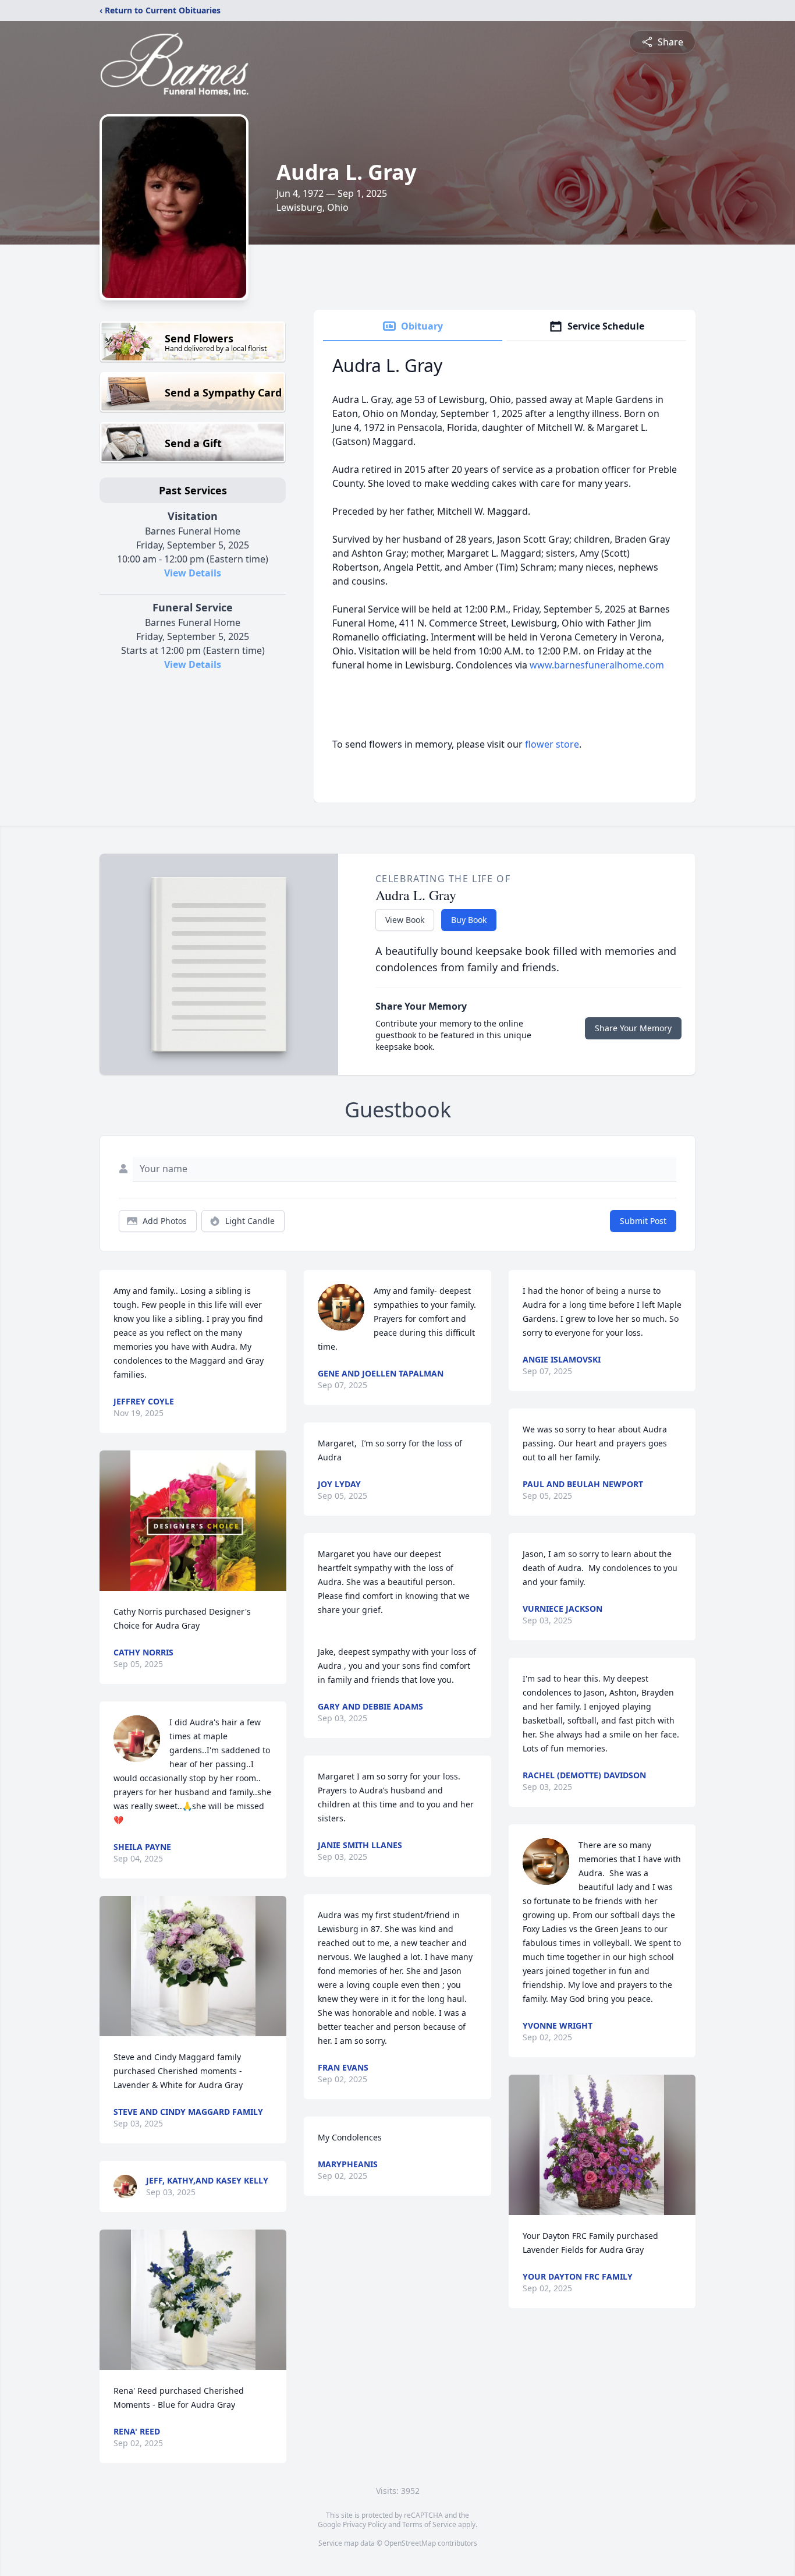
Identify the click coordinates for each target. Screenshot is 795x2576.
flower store (552, 744)
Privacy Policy (365, 2524)
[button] (193, 1521)
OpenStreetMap (410, 2543)
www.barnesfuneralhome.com (597, 665)
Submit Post (643, 1221)
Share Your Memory (633, 1028)
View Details (193, 573)
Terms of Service (429, 2524)
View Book (405, 920)
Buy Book (469, 920)
